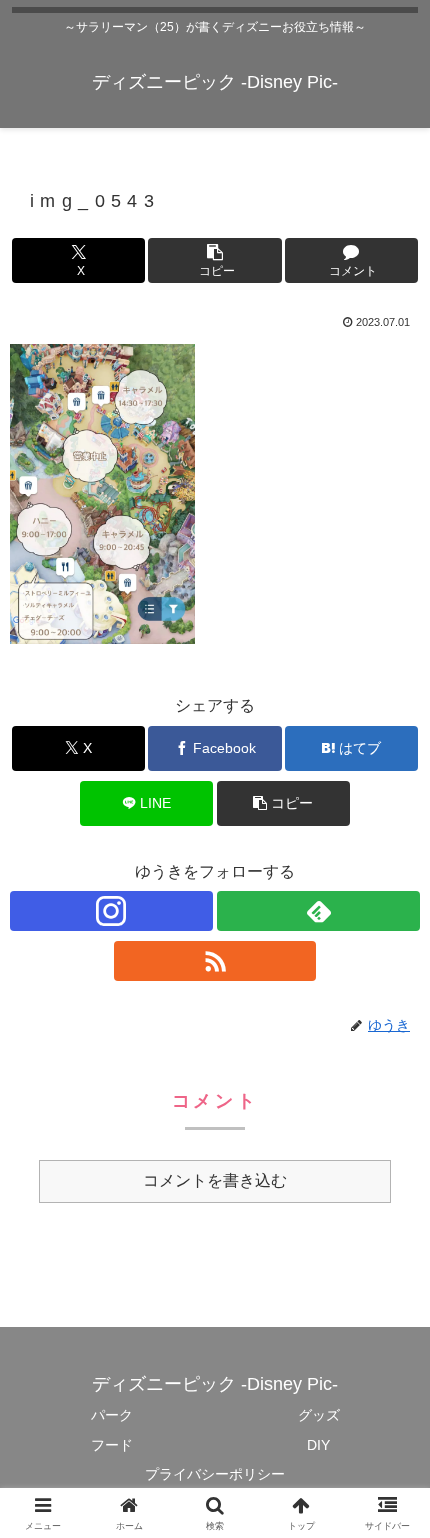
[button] (214, 260)
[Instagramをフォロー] (111, 911)
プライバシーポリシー (215, 1474)
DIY (318, 1445)
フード (112, 1445)
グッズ (319, 1415)
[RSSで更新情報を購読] (215, 961)
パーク (112, 1415)
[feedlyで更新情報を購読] (318, 911)
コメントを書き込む (215, 1180)
